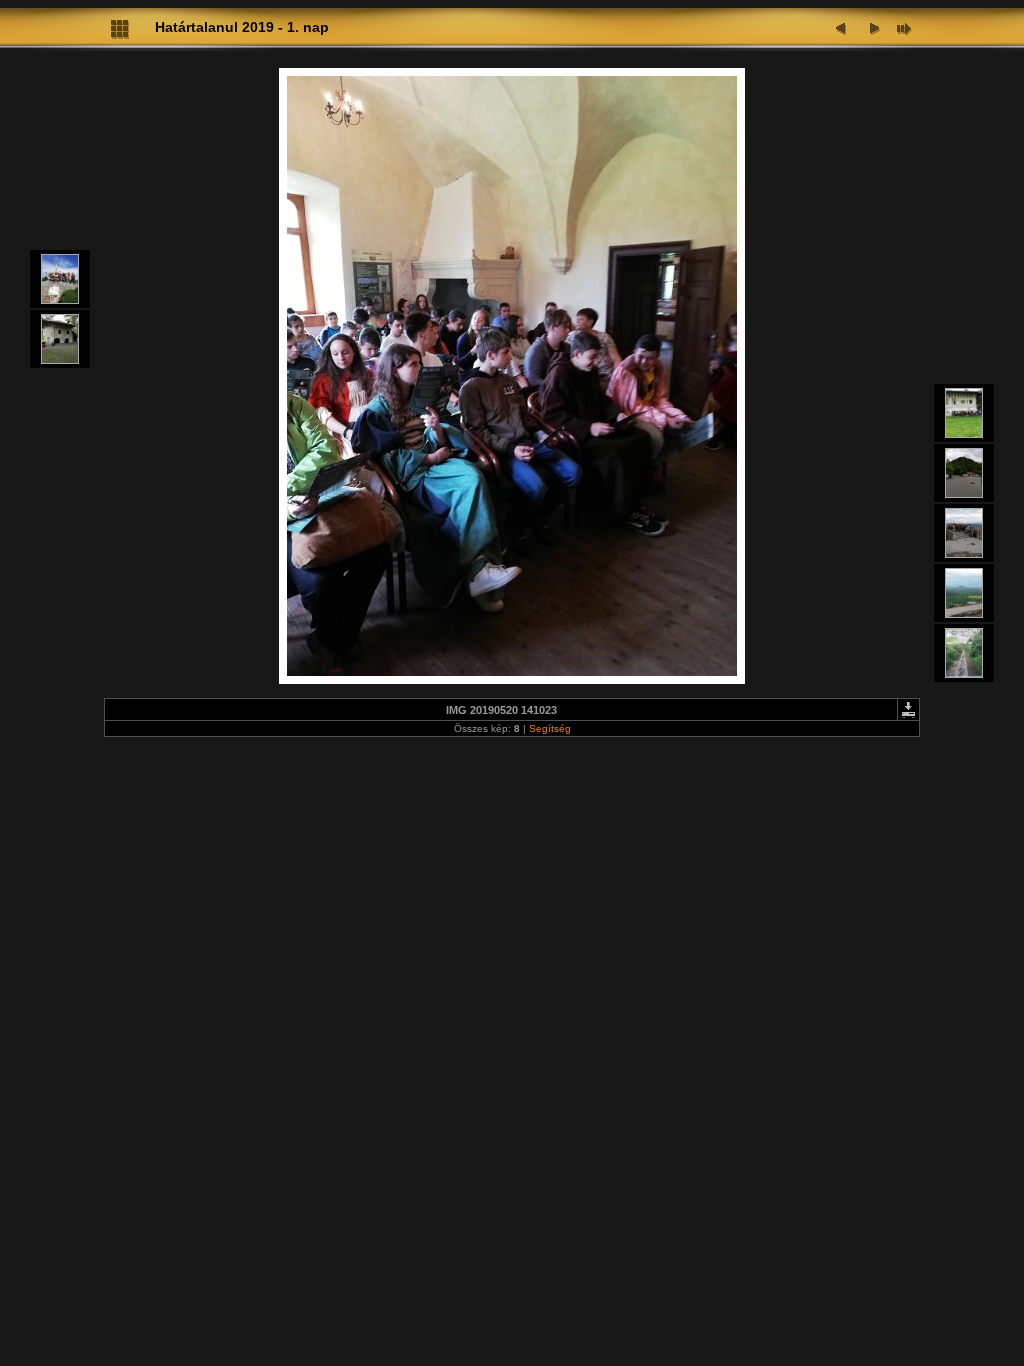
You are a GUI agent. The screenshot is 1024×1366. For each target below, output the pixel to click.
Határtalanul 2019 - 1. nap (242, 27)
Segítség (550, 728)
